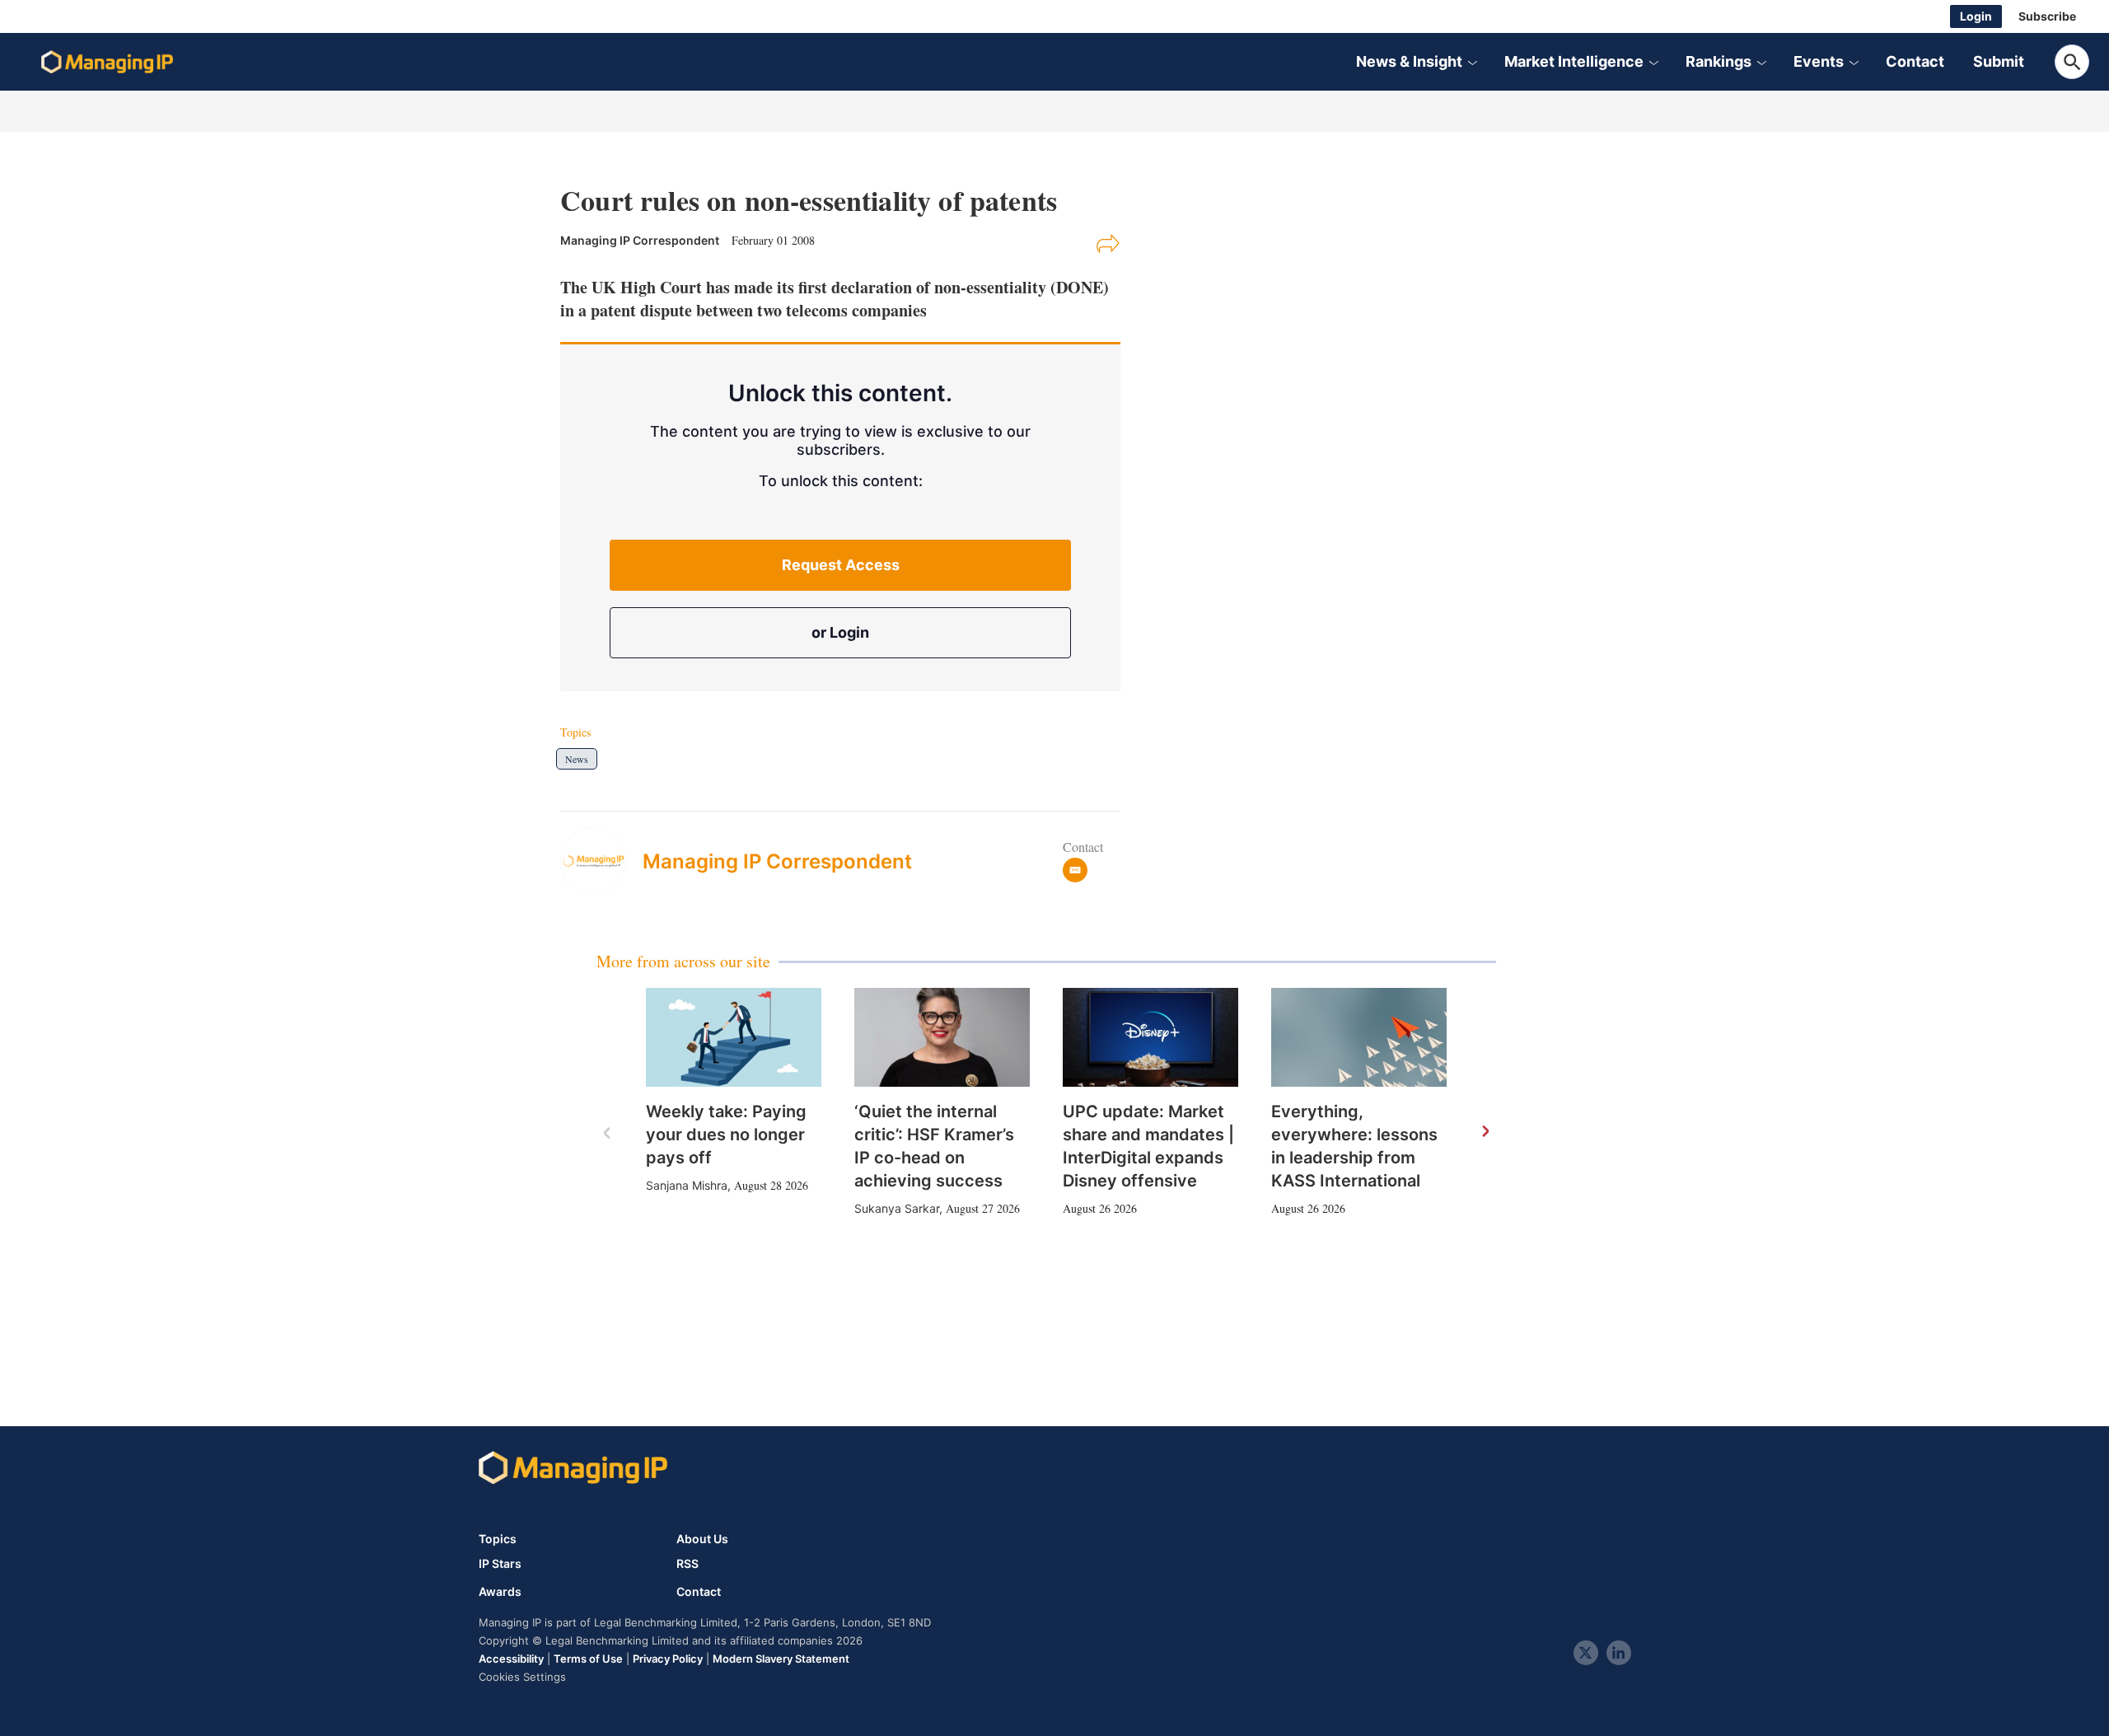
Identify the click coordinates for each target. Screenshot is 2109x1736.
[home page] (107, 62)
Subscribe (2047, 16)
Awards (500, 1592)
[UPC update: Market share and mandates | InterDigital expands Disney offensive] (1150, 1037)
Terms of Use (588, 1659)
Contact (1915, 61)
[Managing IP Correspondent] (601, 861)
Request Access (841, 565)
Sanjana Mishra (687, 1185)
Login (1976, 16)
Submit (1999, 61)
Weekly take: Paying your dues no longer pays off (726, 1135)
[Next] (1485, 1132)
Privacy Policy (668, 1659)
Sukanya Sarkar (897, 1208)
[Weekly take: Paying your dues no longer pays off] (734, 1037)
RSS (687, 1564)
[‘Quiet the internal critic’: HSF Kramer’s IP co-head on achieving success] (942, 1037)
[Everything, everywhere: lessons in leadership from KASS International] (1359, 1037)
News (577, 759)
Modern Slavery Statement (781, 1659)
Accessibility (511, 1659)
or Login (840, 632)
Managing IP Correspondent (777, 861)
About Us (702, 1539)
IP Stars (500, 1564)
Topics (498, 1539)
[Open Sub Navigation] (1472, 62)
